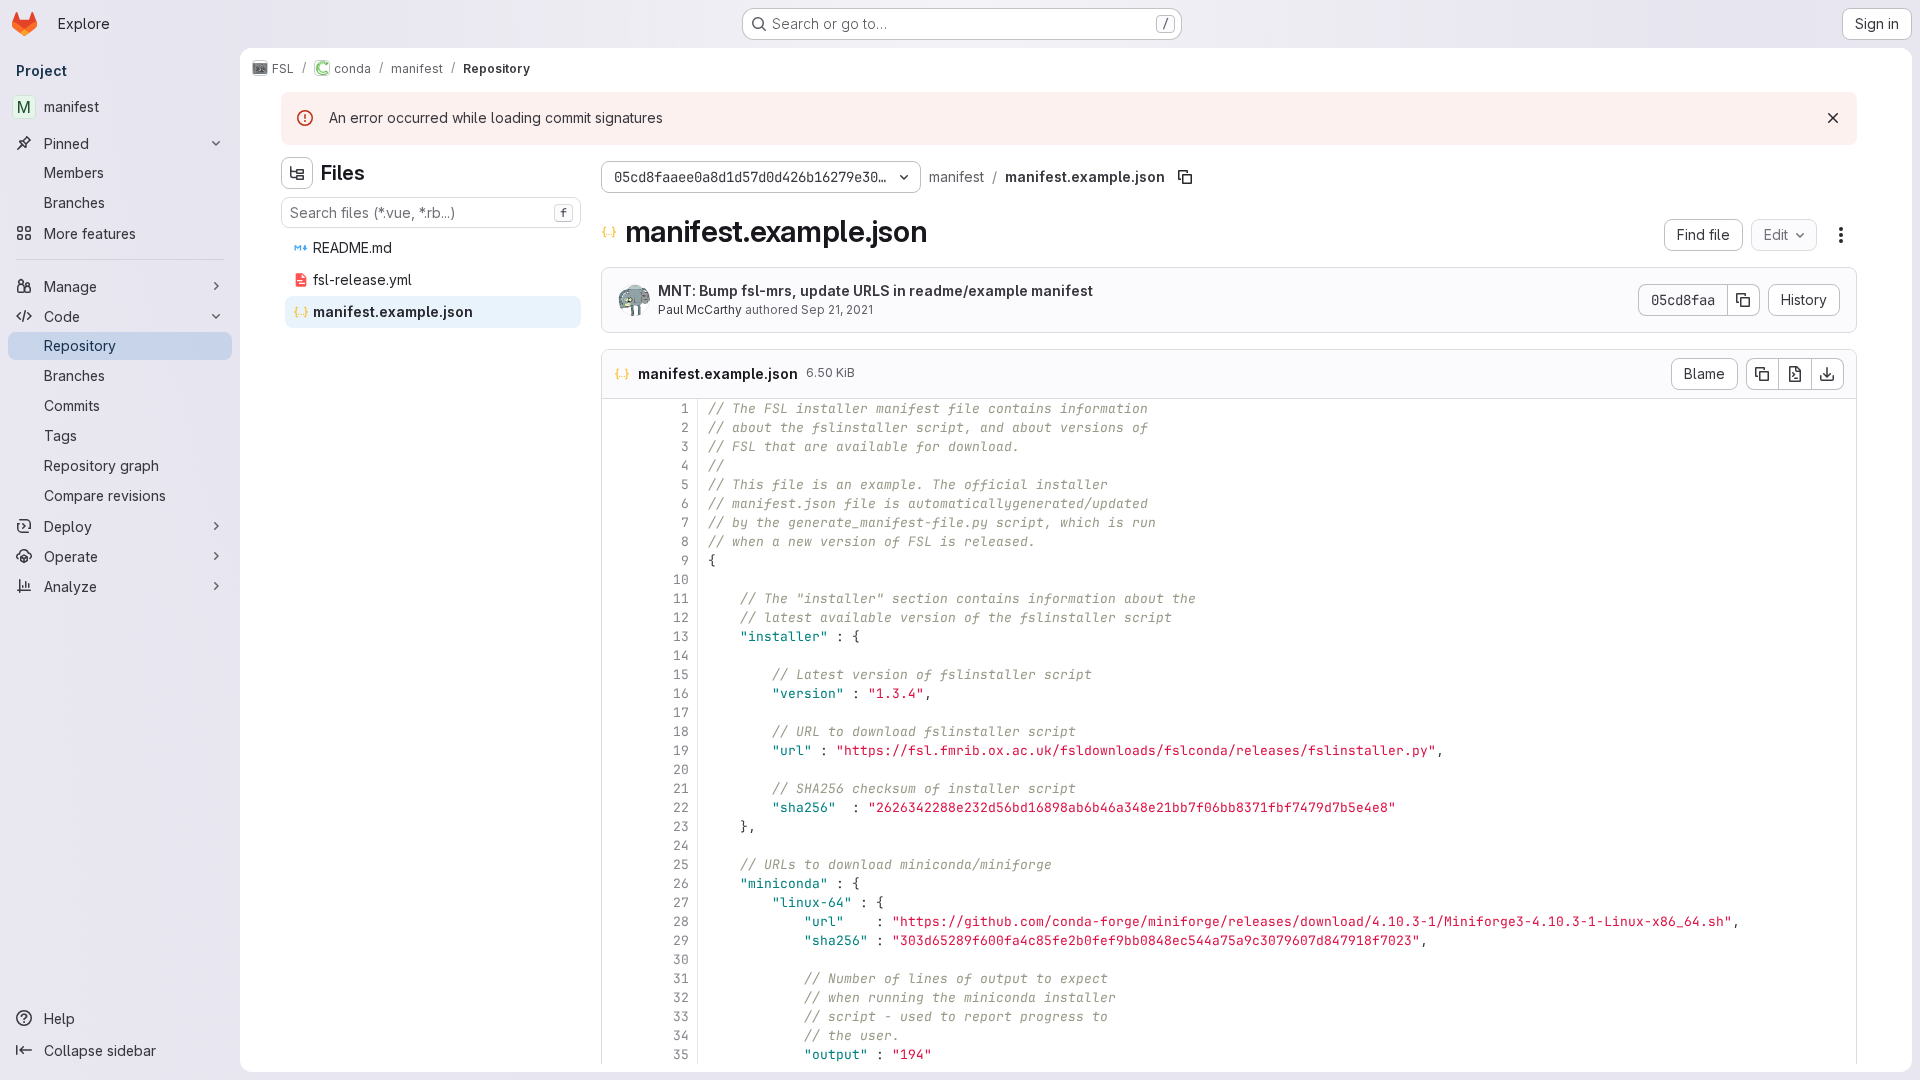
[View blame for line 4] (619, 465)
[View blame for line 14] (619, 655)
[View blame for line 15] (619, 674)
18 (681, 731)
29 (681, 940)
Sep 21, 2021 (837, 309)
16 (681, 693)
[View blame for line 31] (619, 978)
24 (681, 845)
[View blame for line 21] (619, 788)
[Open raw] (1795, 374)
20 (681, 769)
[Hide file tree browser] (297, 173)
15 (681, 674)
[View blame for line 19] (619, 750)
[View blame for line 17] (619, 712)
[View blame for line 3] (619, 446)
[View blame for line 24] (619, 845)
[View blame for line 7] (619, 522)
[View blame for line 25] (619, 864)
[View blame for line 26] (619, 883)
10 (681, 579)
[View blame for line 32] (619, 997)
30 (681, 959)
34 (681, 1035)
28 (681, 921)
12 (681, 617)
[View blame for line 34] (619, 1035)
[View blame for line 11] (619, 598)
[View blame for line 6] (619, 503)
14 (681, 655)
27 (681, 902)
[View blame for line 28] (619, 921)
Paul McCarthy (700, 309)
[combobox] (431, 212)
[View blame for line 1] (619, 408)
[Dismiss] (1833, 118)
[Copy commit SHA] (1744, 300)
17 (681, 712)
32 (681, 997)
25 (681, 864)
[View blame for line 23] (619, 826)
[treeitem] (433, 248)
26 (681, 883)
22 (681, 807)
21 (681, 788)
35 (681, 1054)
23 (681, 826)
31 (681, 978)
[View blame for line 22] (619, 807)
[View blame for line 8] (619, 541)
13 (681, 636)
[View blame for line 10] (619, 579)
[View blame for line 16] (619, 693)
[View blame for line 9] (619, 560)
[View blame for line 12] (619, 617)
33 (681, 1016)
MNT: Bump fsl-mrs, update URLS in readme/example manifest (875, 290)
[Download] (1828, 374)
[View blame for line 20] (619, 769)
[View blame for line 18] (619, 731)
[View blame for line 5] (619, 484)
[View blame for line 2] (619, 427)
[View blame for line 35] (619, 1054)
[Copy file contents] (1762, 374)
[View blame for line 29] (619, 940)
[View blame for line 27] (619, 902)
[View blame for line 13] (619, 636)
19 (681, 750)
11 (681, 598)
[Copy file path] (1185, 177)
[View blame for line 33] (619, 1016)
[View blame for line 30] (619, 959)
